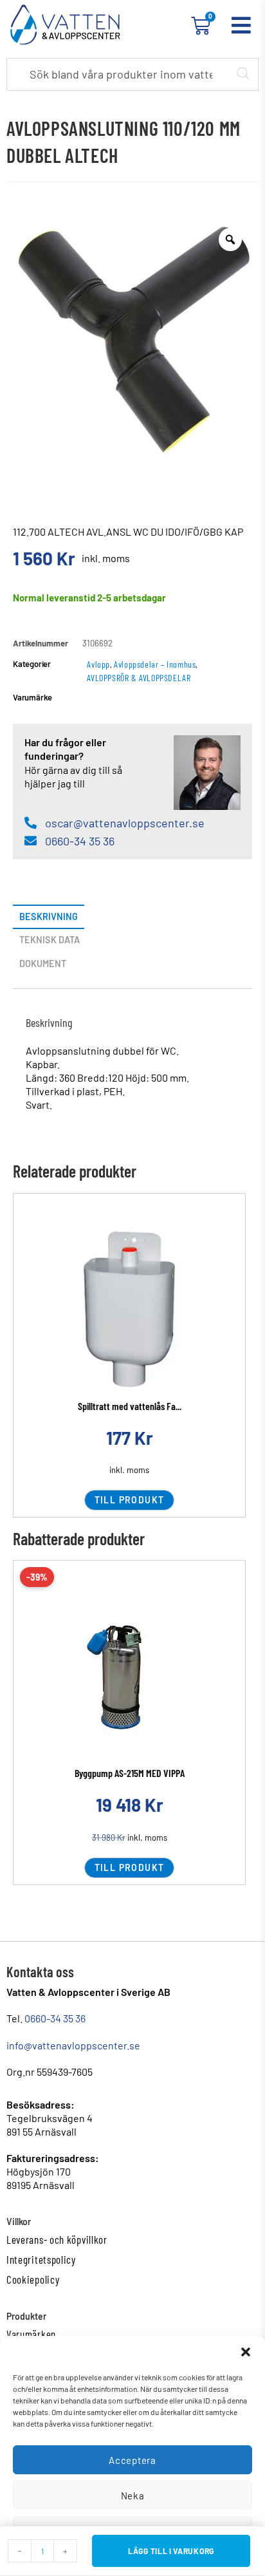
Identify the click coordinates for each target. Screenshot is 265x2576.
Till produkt (130, 1500)
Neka (133, 2496)
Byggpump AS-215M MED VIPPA (130, 1773)
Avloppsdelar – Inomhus (155, 664)
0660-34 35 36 (55, 2018)
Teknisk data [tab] (50, 940)
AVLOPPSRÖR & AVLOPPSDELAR (139, 678)
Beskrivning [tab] (49, 917)
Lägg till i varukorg (171, 2551)
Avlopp (98, 664)
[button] (246, 2352)
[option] (132, 337)
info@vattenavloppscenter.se (73, 2045)
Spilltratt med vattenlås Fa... (130, 1406)
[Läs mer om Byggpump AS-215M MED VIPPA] (129, 1677)
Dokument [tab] (43, 964)
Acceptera (132, 2460)
